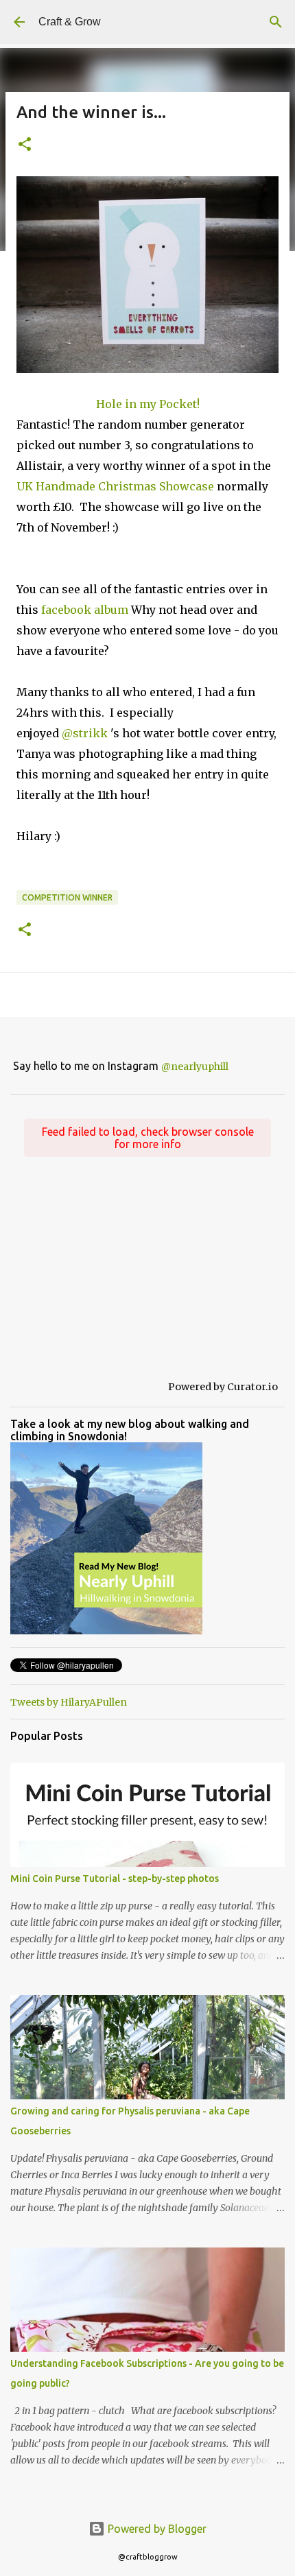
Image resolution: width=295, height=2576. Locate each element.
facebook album (85, 610)
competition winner (67, 897)
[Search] (276, 22)
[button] (25, 145)
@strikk (85, 733)
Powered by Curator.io (223, 1387)
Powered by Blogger (156, 2529)
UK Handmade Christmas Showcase (115, 486)
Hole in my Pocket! (148, 404)
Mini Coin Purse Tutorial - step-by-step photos (115, 1879)
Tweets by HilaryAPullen (69, 1702)
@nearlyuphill (195, 1066)
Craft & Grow (70, 22)
